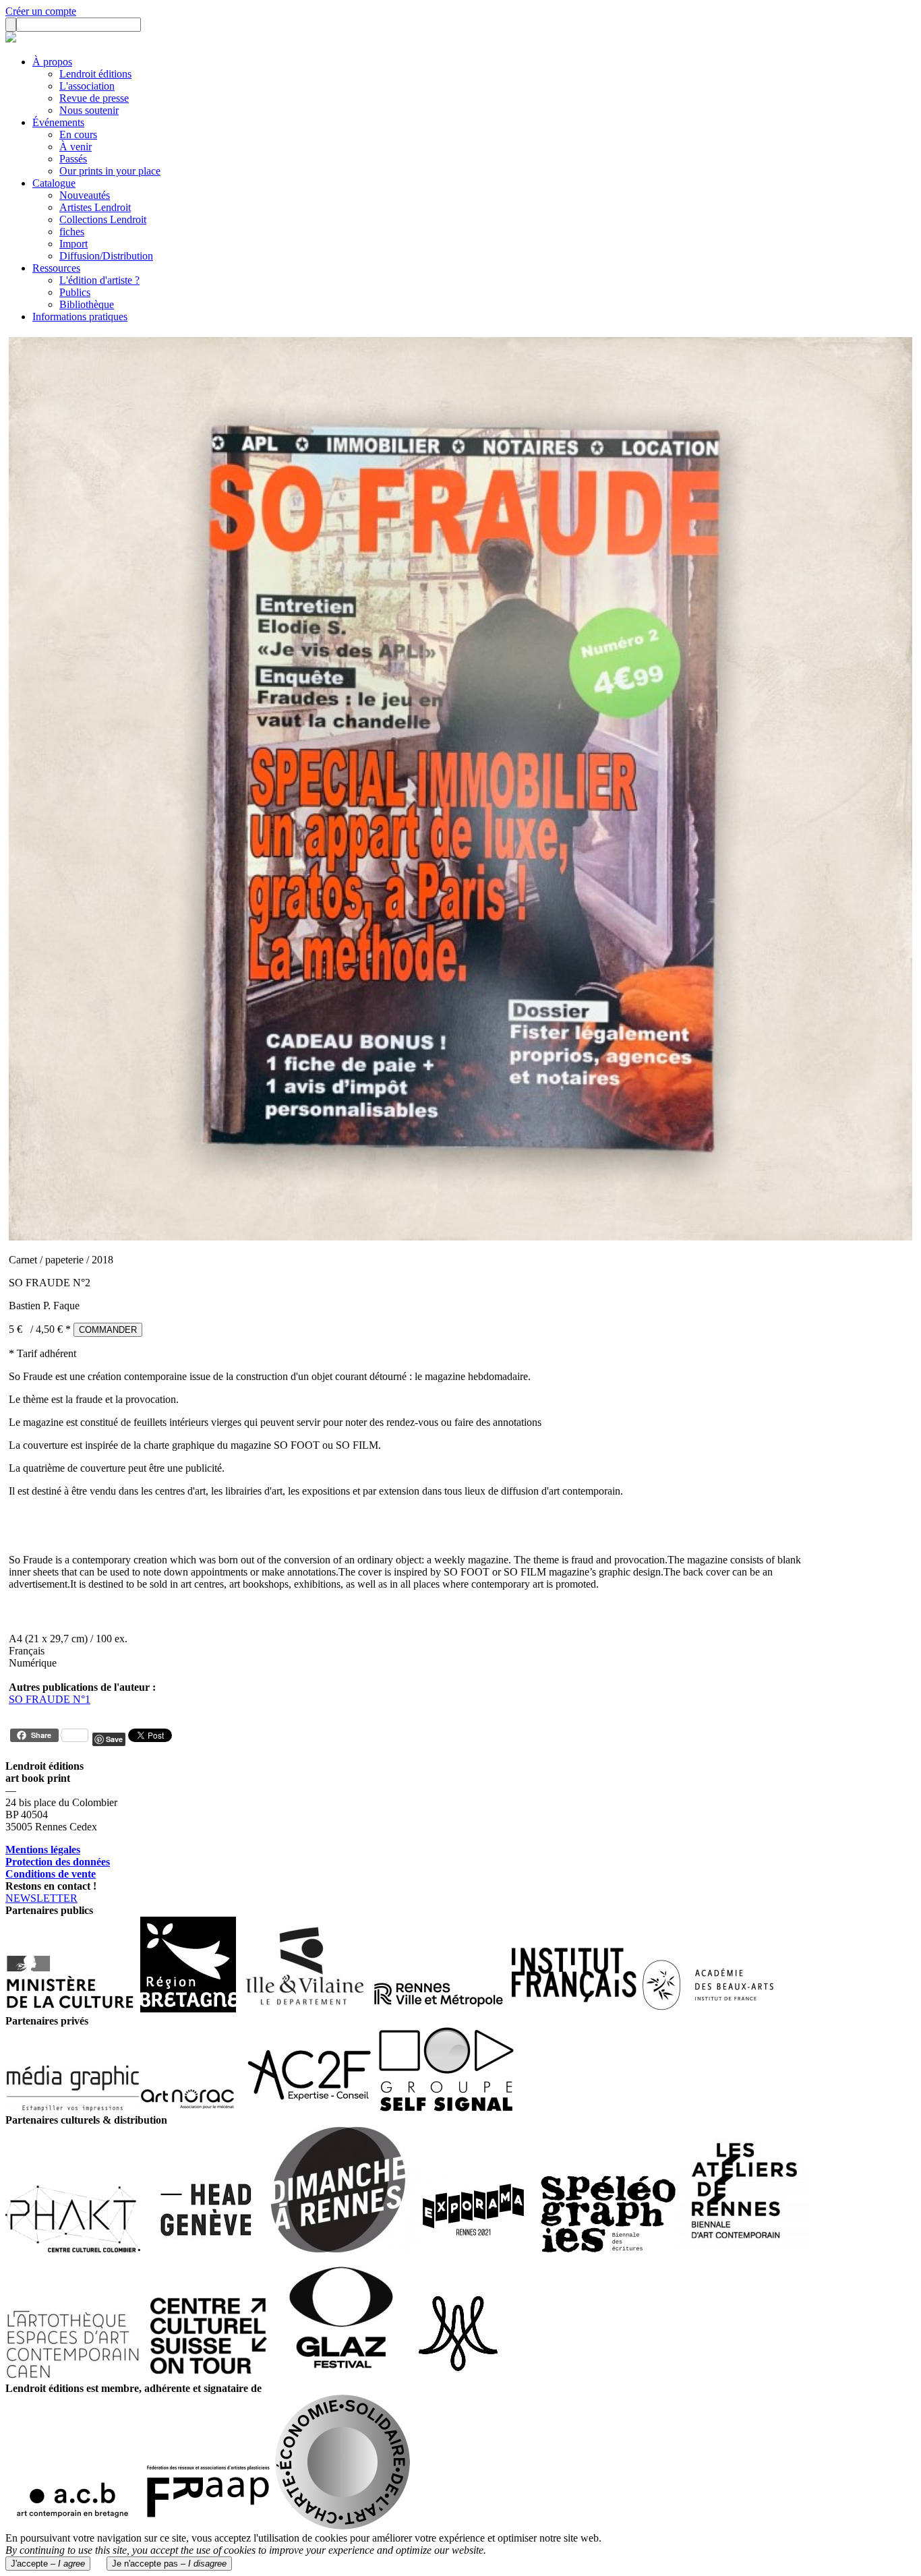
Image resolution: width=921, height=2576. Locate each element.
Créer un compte (41, 11)
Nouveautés (85, 195)
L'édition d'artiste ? (99, 280)
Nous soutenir (89, 110)
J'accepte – (48, 2564)
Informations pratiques (80, 317)
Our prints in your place (110, 171)
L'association (87, 86)
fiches (72, 232)
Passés (73, 159)
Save (114, 1739)
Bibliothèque (87, 304)
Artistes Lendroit (95, 207)
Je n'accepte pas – (169, 2564)
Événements (58, 122)
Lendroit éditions (95, 74)
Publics (75, 292)
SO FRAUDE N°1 (50, 1699)
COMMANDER (108, 1330)
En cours (78, 134)
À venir (76, 147)
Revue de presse (94, 98)
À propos (52, 62)
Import (73, 244)
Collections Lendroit (103, 219)
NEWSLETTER (41, 1898)
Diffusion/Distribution (106, 256)
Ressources (56, 268)
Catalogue (54, 183)
